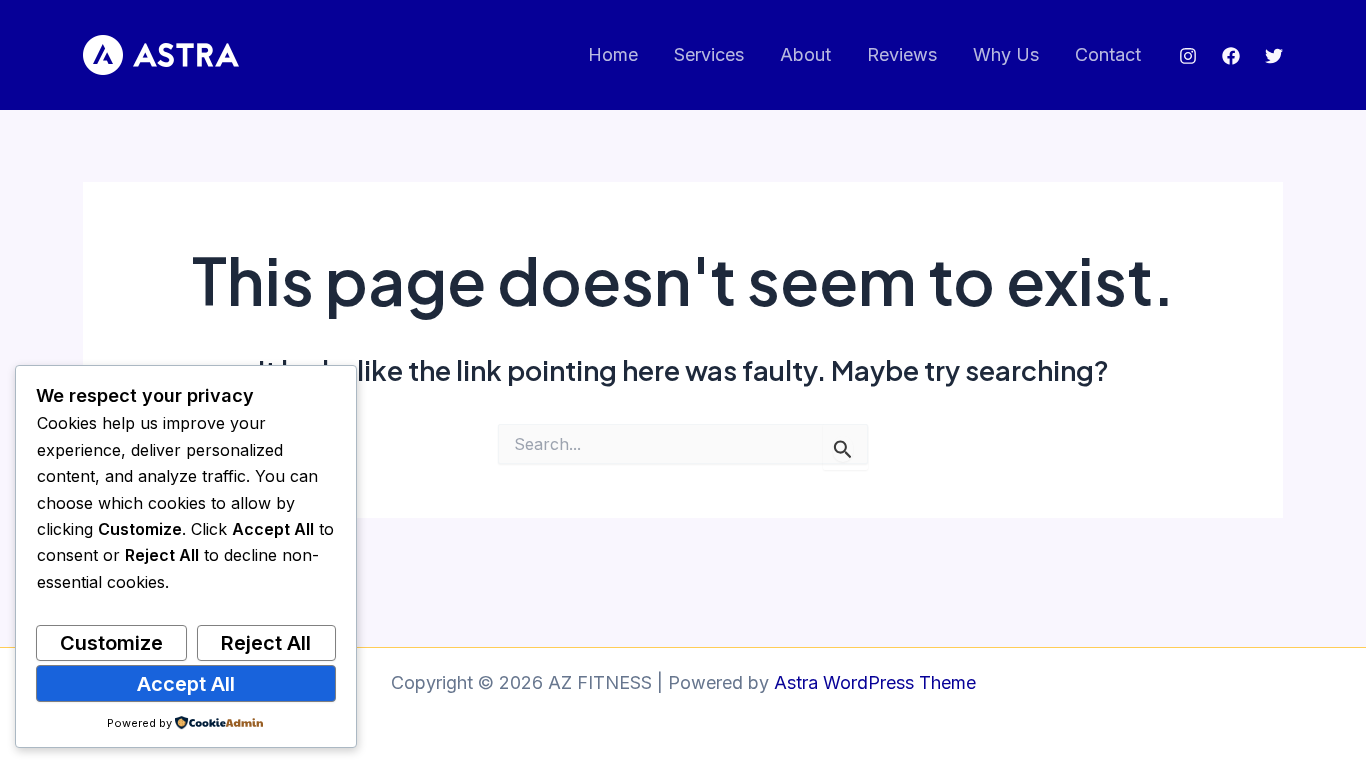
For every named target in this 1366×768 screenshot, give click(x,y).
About (805, 54)
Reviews (902, 54)
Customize (111, 643)
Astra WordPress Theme (875, 682)
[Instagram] (1188, 56)
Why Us (1006, 54)
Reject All (266, 643)
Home (613, 54)
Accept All (186, 684)
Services (709, 54)
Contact (1108, 54)
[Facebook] (1231, 56)
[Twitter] (1274, 56)
